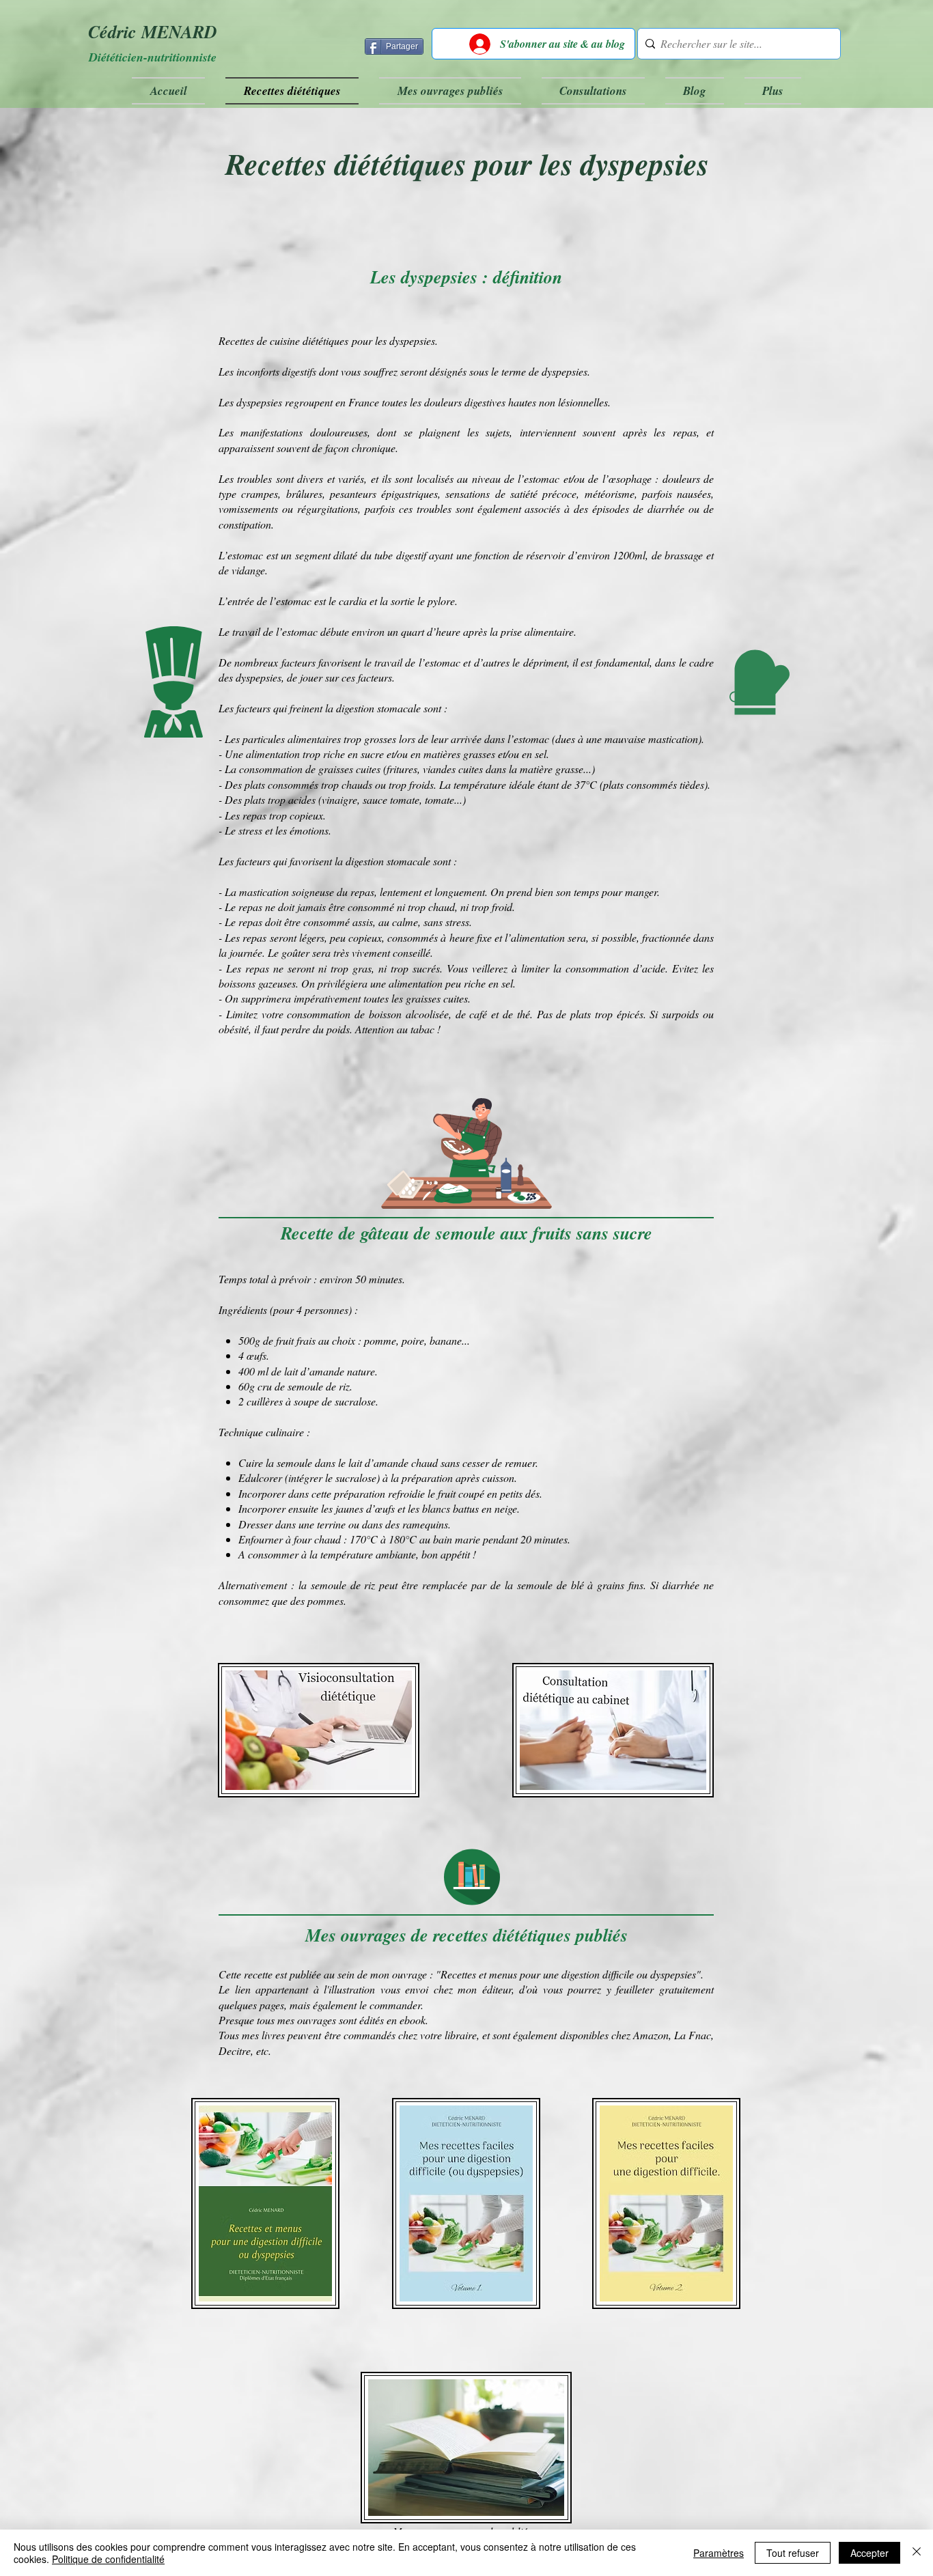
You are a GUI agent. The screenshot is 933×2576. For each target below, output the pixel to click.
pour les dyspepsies (393, 340)
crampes (260, 493)
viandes (441, 769)
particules (264, 739)
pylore (441, 601)
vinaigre (339, 799)
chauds (357, 784)
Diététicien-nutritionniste (153, 57)
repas (685, 432)
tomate (440, 799)
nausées (694, 493)
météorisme (610, 493)
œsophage (630, 478)
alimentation (273, 754)
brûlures (304, 493)
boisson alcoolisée (409, 1014)
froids (421, 784)
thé (524, 1014)
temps (586, 892)
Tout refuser (793, 2553)
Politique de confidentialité (108, 2559)
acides (302, 799)
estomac (542, 478)
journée (246, 952)
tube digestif (400, 555)
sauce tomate (391, 799)
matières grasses (459, 754)
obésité (234, 1029)
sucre (372, 754)
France (365, 402)
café (478, 1014)
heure (448, 631)
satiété (526, 493)
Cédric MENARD (153, 31)
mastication (673, 739)
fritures (402, 769)
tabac (424, 1029)
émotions (309, 830)
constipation (245, 524)
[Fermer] (917, 2553)
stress (250, 830)
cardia (353, 601)
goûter (295, 952)
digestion (355, 708)
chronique (374, 448)
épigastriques (409, 493)
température (480, 784)
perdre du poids (316, 1029)
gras (362, 968)
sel (541, 754)
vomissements (248, 508)
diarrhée (666, 508)
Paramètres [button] (719, 2553)
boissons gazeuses (257, 983)
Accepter (869, 2553)
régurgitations (328, 508)
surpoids (680, 1014)
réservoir (545, 555)
